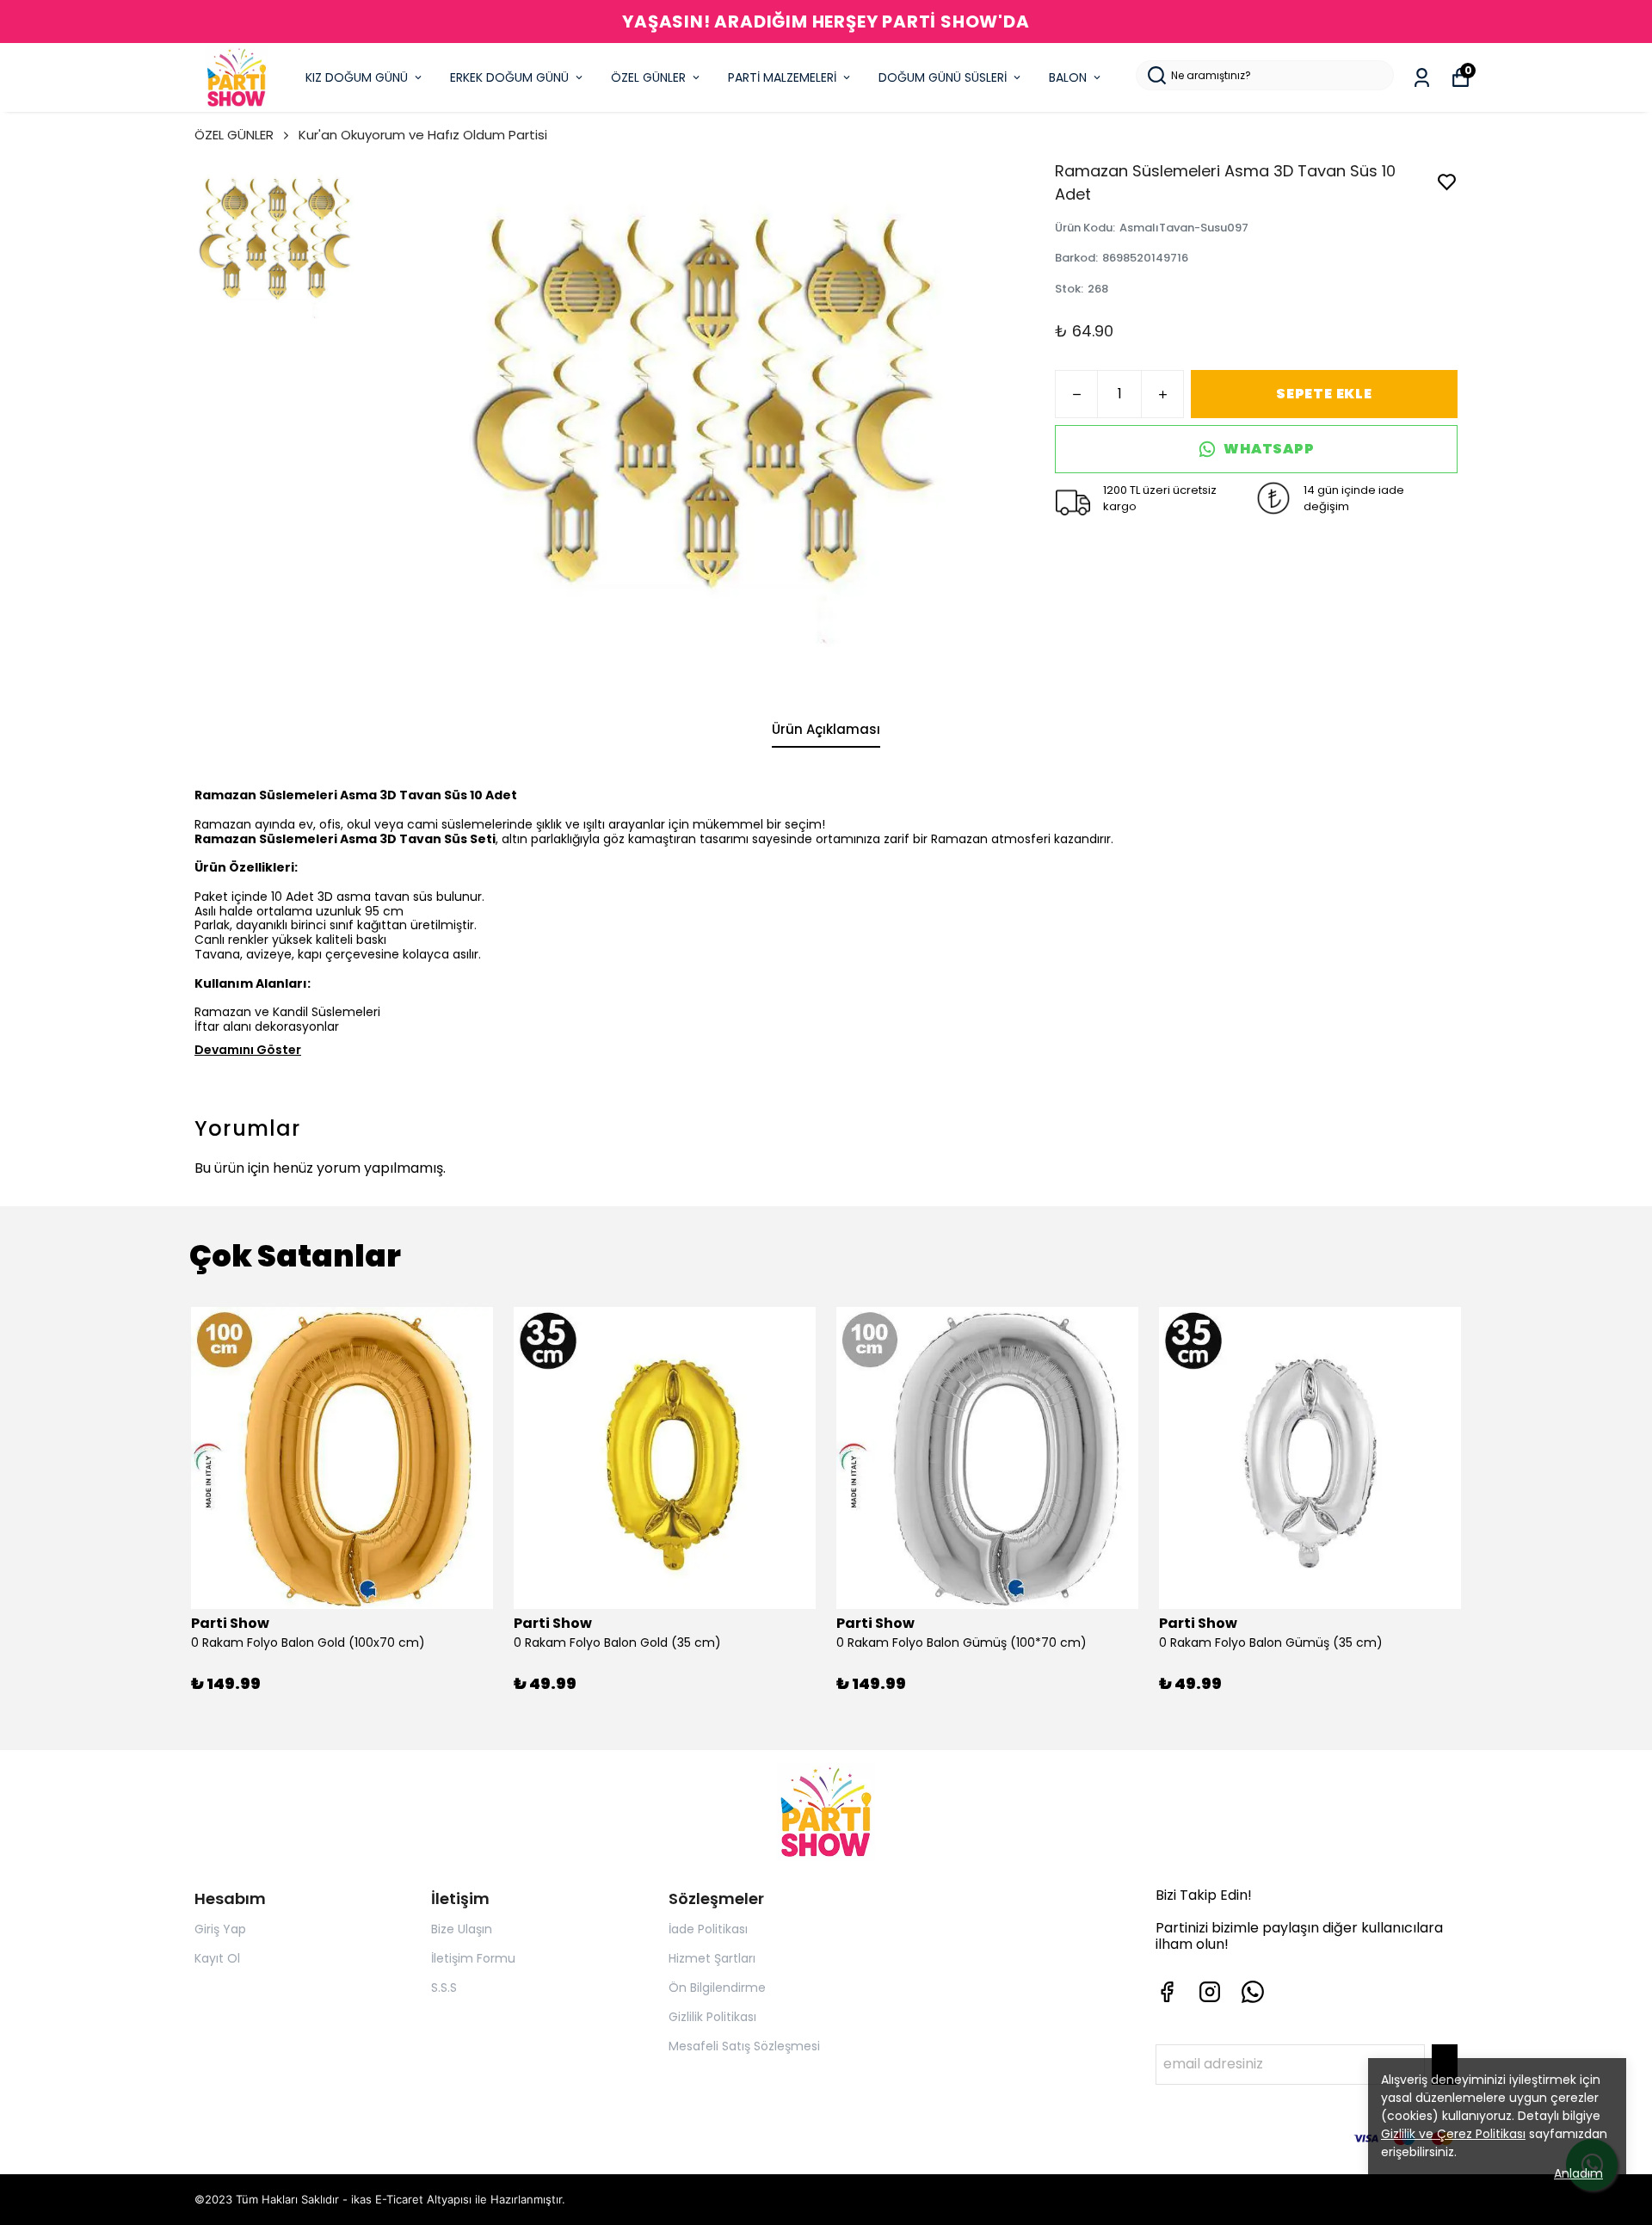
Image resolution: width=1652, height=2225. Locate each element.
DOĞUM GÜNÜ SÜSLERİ (943, 77)
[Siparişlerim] (1422, 78)
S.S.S (444, 1988)
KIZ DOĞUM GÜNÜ (357, 77)
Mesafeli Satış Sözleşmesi (744, 2046)
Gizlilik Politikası (712, 2017)
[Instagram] (1210, 1992)
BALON (1068, 77)
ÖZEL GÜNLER (648, 77)
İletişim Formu (473, 1958)
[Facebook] (1167, 1992)
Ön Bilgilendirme (717, 1988)
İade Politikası (708, 1929)
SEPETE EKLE (1324, 394)
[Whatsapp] (1253, 1992)
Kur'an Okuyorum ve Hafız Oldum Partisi (423, 135)
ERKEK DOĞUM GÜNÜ (509, 77)
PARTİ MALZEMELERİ (782, 77)
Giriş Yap (220, 1929)
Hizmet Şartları (712, 1958)
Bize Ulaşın (462, 1929)
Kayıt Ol (217, 1958)
